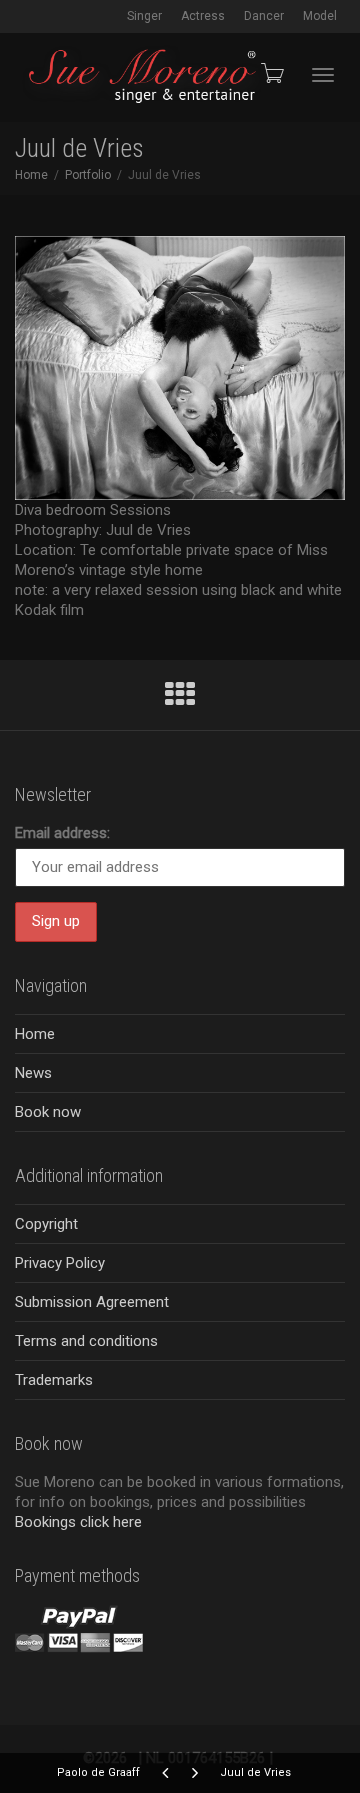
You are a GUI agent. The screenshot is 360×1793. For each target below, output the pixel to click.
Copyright (46, 1224)
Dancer (264, 16)
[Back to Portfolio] (180, 700)
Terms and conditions (86, 1341)
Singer (144, 16)
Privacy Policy (60, 1263)
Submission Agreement (92, 1302)
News (33, 1073)
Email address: (62, 833)
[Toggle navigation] (323, 75)
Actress (203, 16)
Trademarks (54, 1380)
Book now (48, 1112)
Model (320, 16)
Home (35, 1034)
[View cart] (271, 73)
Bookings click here (78, 1522)
